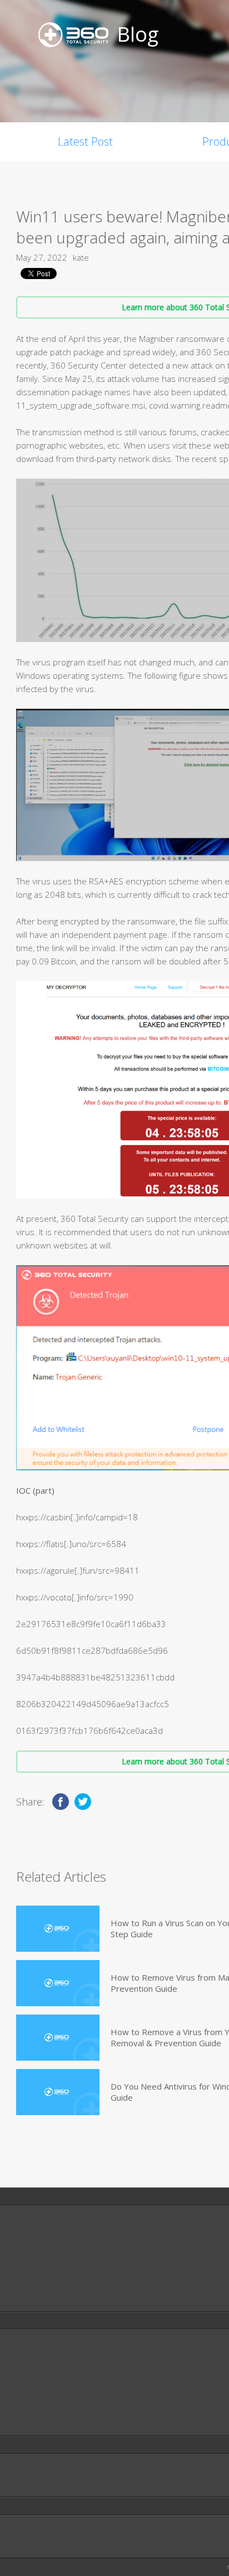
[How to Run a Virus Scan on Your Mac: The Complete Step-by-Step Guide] (58, 1929)
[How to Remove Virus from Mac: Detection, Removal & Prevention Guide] (58, 1983)
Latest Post (85, 141)
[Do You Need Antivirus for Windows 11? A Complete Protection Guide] (58, 2092)
